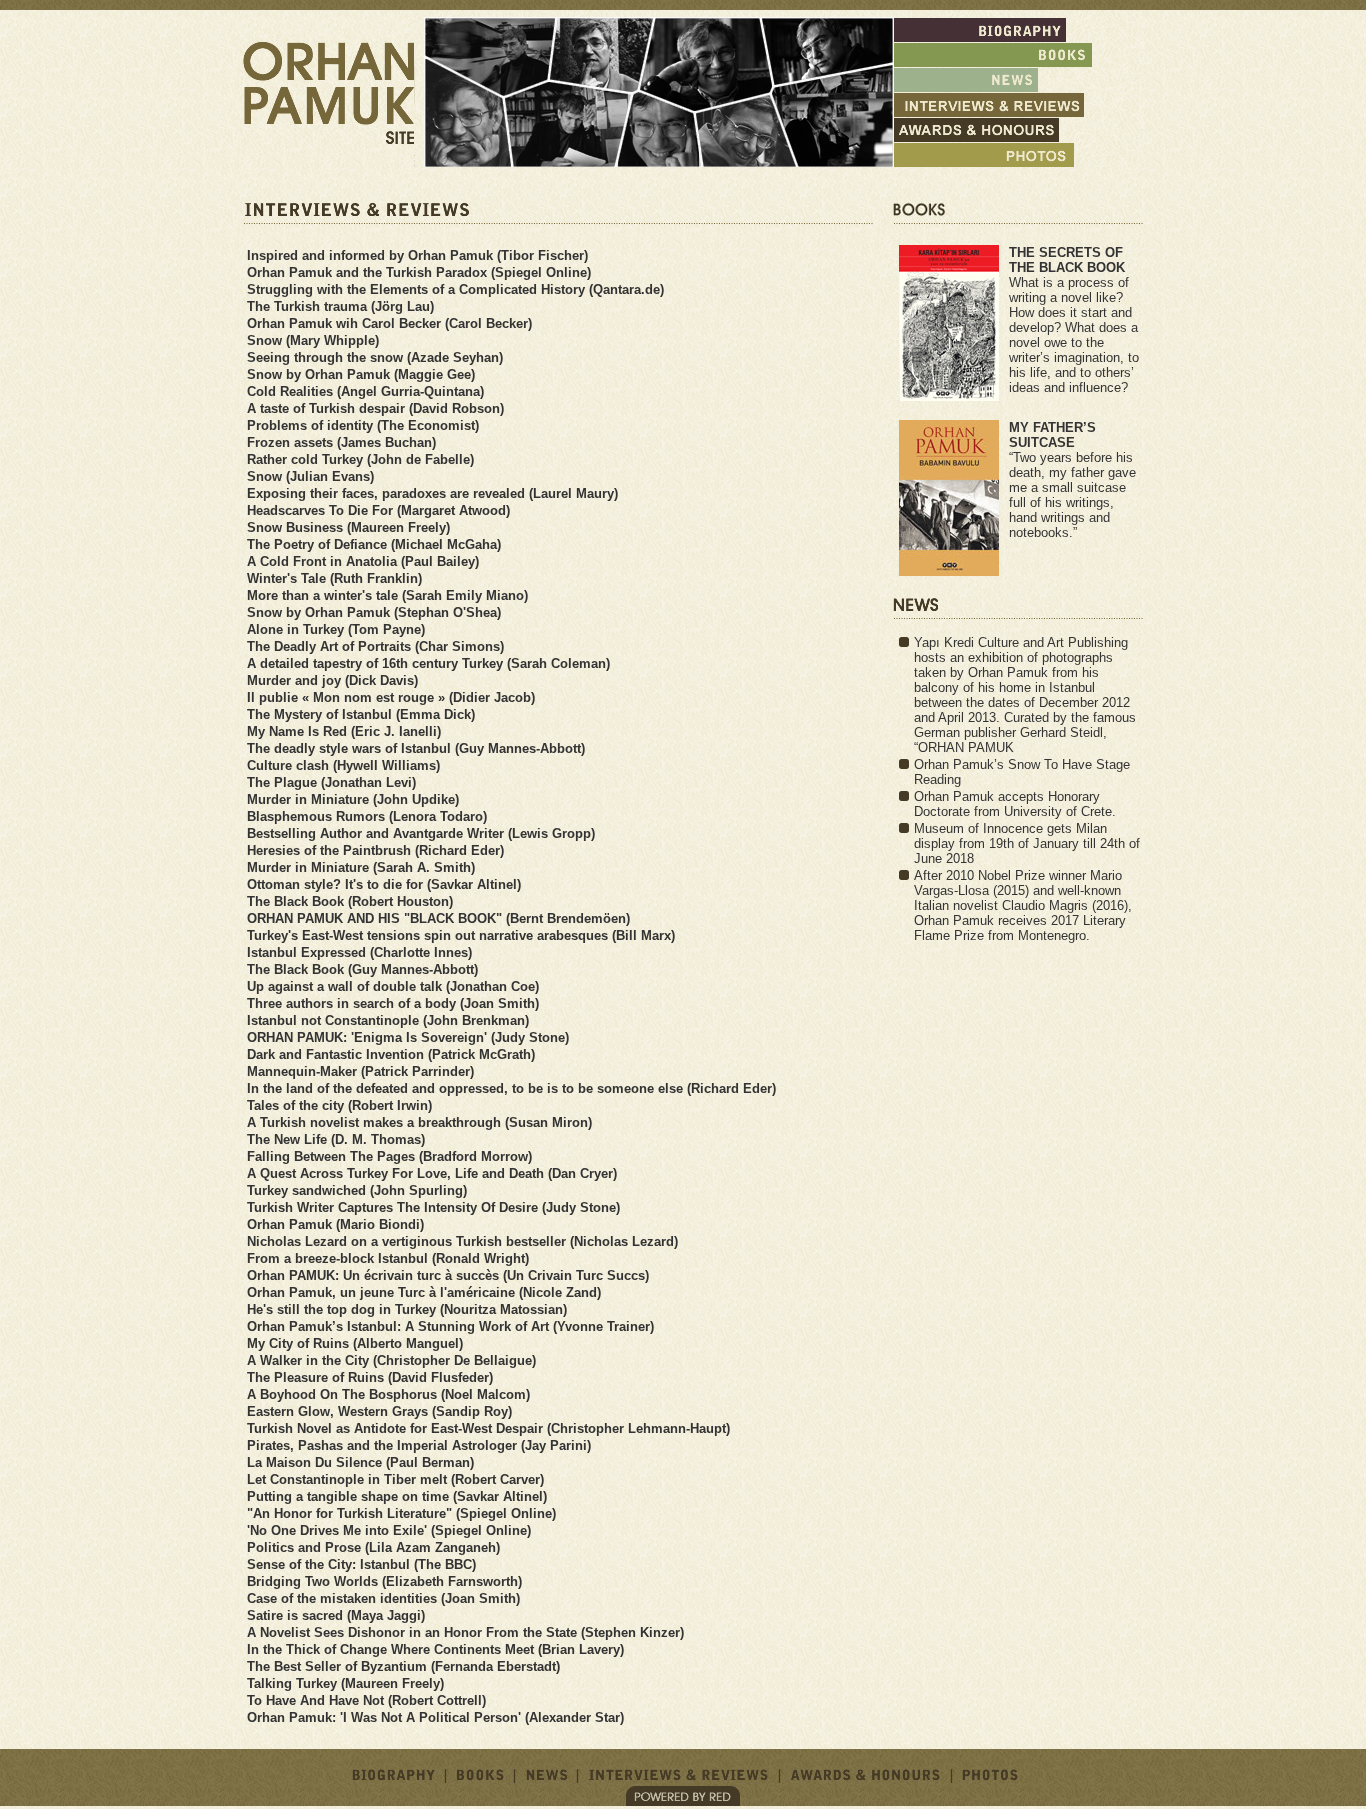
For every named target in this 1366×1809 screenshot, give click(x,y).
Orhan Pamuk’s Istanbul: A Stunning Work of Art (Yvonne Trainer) (450, 1326)
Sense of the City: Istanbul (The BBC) (361, 1564)
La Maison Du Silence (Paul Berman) (360, 1462)
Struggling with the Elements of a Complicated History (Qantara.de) (455, 289)
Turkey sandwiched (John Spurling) (357, 1190)
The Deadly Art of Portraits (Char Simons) (375, 646)
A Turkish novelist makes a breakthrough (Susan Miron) (419, 1122)
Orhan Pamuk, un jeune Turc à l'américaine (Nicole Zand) (424, 1292)
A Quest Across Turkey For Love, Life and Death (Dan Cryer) (432, 1173)
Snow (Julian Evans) (310, 476)
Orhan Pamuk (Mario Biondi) (335, 1224)
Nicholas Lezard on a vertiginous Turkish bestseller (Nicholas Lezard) (462, 1241)
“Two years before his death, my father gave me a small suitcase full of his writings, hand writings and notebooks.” (1072, 495)
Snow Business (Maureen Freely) (348, 527)
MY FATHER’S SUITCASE (1052, 435)
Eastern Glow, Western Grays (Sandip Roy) (379, 1411)
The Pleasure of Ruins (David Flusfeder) (370, 1377)
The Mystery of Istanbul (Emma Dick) (361, 714)
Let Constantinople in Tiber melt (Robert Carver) (395, 1479)
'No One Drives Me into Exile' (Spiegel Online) (389, 1530)
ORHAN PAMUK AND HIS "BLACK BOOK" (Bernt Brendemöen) (438, 918)
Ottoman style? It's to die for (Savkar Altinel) (384, 884)
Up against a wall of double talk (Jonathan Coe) (393, 986)
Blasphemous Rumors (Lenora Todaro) (367, 816)
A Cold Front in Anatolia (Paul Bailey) (363, 561)
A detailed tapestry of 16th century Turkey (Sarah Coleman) (428, 663)
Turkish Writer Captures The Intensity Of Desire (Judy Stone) (433, 1207)
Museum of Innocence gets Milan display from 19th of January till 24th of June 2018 (1027, 843)
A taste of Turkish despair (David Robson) (375, 408)
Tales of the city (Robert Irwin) (339, 1105)
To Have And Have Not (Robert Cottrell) (366, 1700)
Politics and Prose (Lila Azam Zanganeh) (373, 1547)
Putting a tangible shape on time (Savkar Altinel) (397, 1496)
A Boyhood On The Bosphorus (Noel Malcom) (388, 1394)
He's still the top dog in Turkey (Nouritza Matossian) (407, 1309)
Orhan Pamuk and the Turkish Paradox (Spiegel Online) (419, 272)
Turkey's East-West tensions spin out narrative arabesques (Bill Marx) (461, 935)
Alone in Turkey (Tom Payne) (336, 629)
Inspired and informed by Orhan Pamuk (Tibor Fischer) (417, 255)
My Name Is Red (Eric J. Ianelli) (344, 731)
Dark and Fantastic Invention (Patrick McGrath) (391, 1054)
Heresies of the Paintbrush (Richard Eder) (375, 850)
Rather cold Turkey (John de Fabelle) (360, 459)
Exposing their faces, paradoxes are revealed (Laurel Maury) (432, 493)
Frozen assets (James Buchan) (341, 442)
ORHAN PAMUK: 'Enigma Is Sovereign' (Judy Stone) (408, 1037)
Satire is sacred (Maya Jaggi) (336, 1615)
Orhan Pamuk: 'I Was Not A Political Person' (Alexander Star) (435, 1717)
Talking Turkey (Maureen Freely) (345, 1683)
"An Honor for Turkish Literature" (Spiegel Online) (401, 1513)
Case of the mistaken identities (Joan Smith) (383, 1598)
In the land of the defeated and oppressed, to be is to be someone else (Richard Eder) (511, 1088)
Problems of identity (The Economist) (363, 425)
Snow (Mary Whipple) (313, 340)
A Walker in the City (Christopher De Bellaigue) (391, 1360)
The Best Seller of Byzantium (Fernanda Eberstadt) (403, 1666)
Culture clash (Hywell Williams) (343, 765)
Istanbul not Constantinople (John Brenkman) (388, 1020)
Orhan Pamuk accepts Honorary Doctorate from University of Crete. (1015, 804)
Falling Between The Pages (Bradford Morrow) (389, 1156)
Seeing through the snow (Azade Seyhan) (375, 357)
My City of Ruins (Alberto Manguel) (355, 1343)
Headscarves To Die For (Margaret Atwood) (378, 510)
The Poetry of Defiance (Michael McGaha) (374, 544)
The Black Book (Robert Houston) (350, 901)
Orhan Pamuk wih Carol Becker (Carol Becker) (389, 323)
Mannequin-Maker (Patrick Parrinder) (360, 1071)
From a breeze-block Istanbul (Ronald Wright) (388, 1258)
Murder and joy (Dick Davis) (332, 680)
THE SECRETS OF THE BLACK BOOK (1067, 260)
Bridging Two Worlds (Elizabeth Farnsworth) (384, 1581)
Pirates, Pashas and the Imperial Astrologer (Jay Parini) (419, 1445)
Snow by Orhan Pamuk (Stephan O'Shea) (374, 612)
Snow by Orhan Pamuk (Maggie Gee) (361, 374)
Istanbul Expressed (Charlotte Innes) (359, 952)
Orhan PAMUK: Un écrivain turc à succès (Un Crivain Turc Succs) (448, 1275)
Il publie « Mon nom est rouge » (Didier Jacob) (391, 697)
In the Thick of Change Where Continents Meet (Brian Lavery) (435, 1649)
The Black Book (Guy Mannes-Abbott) (362, 969)
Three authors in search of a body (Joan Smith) (393, 1003)
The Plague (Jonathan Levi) (331, 782)
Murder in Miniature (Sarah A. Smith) (361, 867)
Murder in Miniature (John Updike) (353, 799)
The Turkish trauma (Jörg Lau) (340, 306)
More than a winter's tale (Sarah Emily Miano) (387, 595)
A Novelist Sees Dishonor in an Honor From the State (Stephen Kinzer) (465, 1632)
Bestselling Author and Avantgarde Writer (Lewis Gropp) (421, 833)
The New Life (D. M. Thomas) (336, 1139)
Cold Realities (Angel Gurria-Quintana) (365, 391)
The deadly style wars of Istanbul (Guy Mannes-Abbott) (416, 748)
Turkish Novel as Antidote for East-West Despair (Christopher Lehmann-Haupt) (488, 1428)
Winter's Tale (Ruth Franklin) (334, 578)
